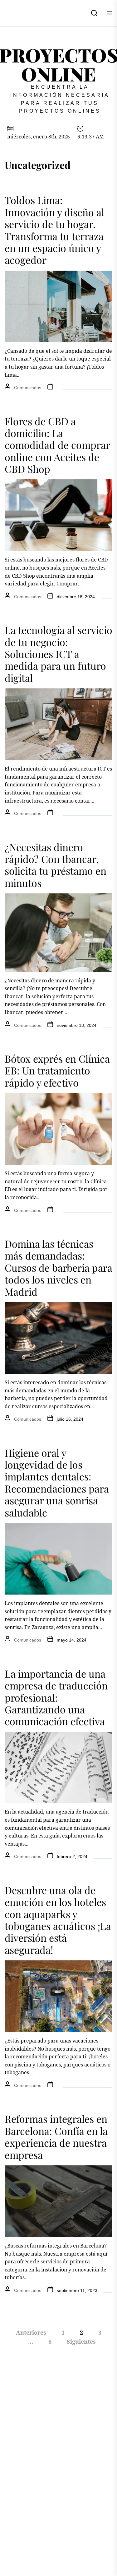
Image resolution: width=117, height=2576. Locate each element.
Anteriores (31, 2332)
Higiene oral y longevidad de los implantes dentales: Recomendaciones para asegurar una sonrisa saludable (57, 1482)
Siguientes (81, 2341)
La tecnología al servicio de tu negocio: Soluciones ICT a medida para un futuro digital (58, 654)
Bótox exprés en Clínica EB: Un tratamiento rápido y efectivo (57, 1070)
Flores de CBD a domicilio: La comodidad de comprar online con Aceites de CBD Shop (57, 445)
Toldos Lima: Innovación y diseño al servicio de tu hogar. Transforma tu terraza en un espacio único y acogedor (54, 230)
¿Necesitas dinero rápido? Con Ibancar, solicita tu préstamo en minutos (56, 865)
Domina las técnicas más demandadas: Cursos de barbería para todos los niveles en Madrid (58, 1267)
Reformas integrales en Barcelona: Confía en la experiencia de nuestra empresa (56, 2136)
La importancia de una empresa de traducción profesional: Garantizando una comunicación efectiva (56, 1697)
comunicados (28, 388)
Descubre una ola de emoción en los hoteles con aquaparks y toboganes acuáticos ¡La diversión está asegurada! (58, 1920)
